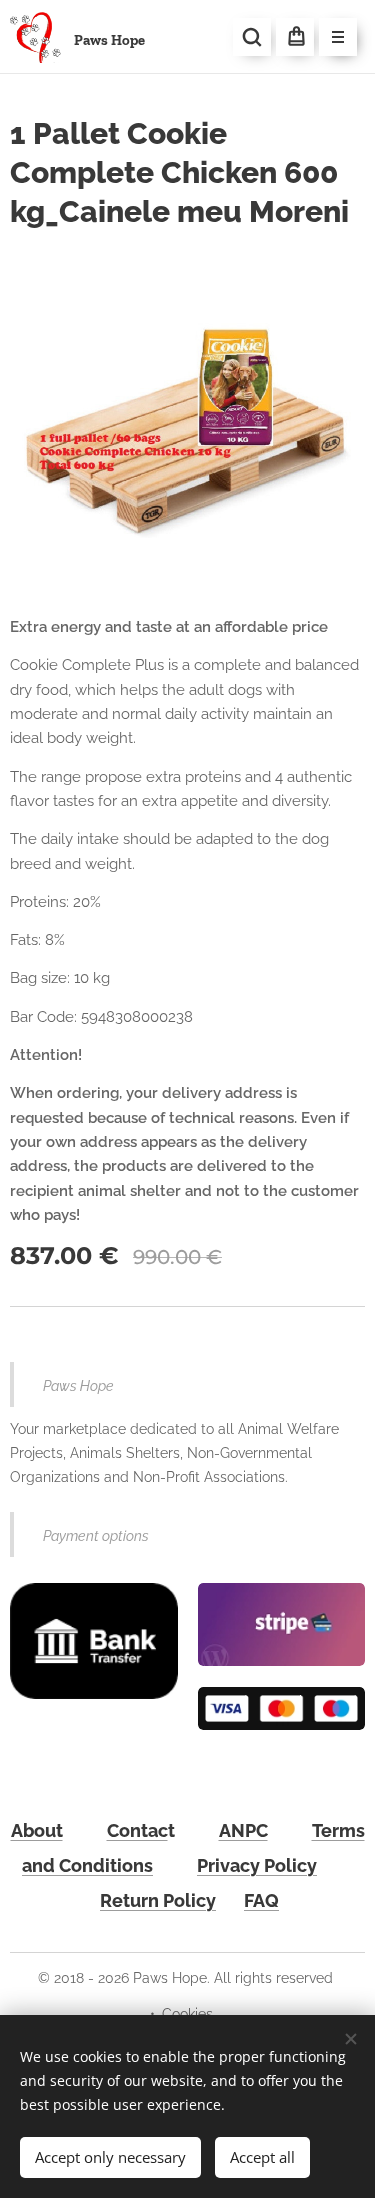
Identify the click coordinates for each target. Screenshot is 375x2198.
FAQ (261, 1900)
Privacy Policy (257, 1865)
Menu (338, 37)
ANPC (243, 1830)
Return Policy (158, 1900)
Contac (137, 1830)
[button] (252, 37)
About (37, 1830)
